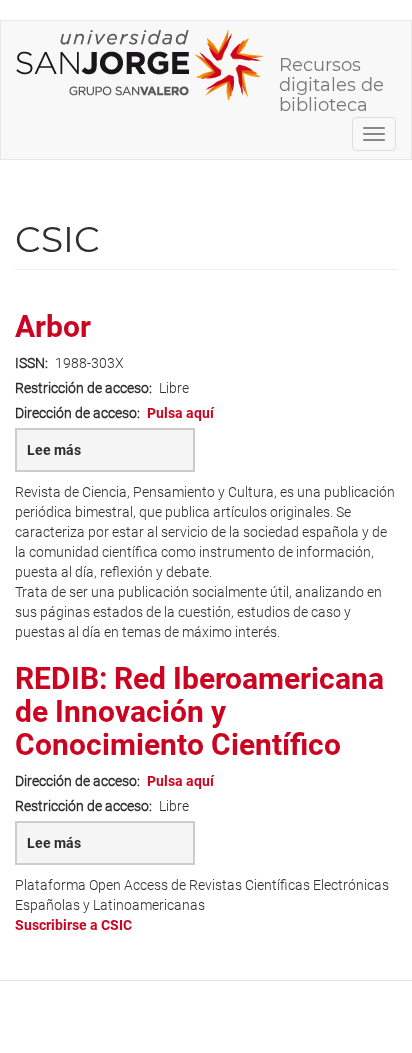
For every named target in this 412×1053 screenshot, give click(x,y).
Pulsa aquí (180, 413)
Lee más (72, 457)
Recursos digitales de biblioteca (331, 72)
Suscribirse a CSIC (73, 925)
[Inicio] (140, 65)
